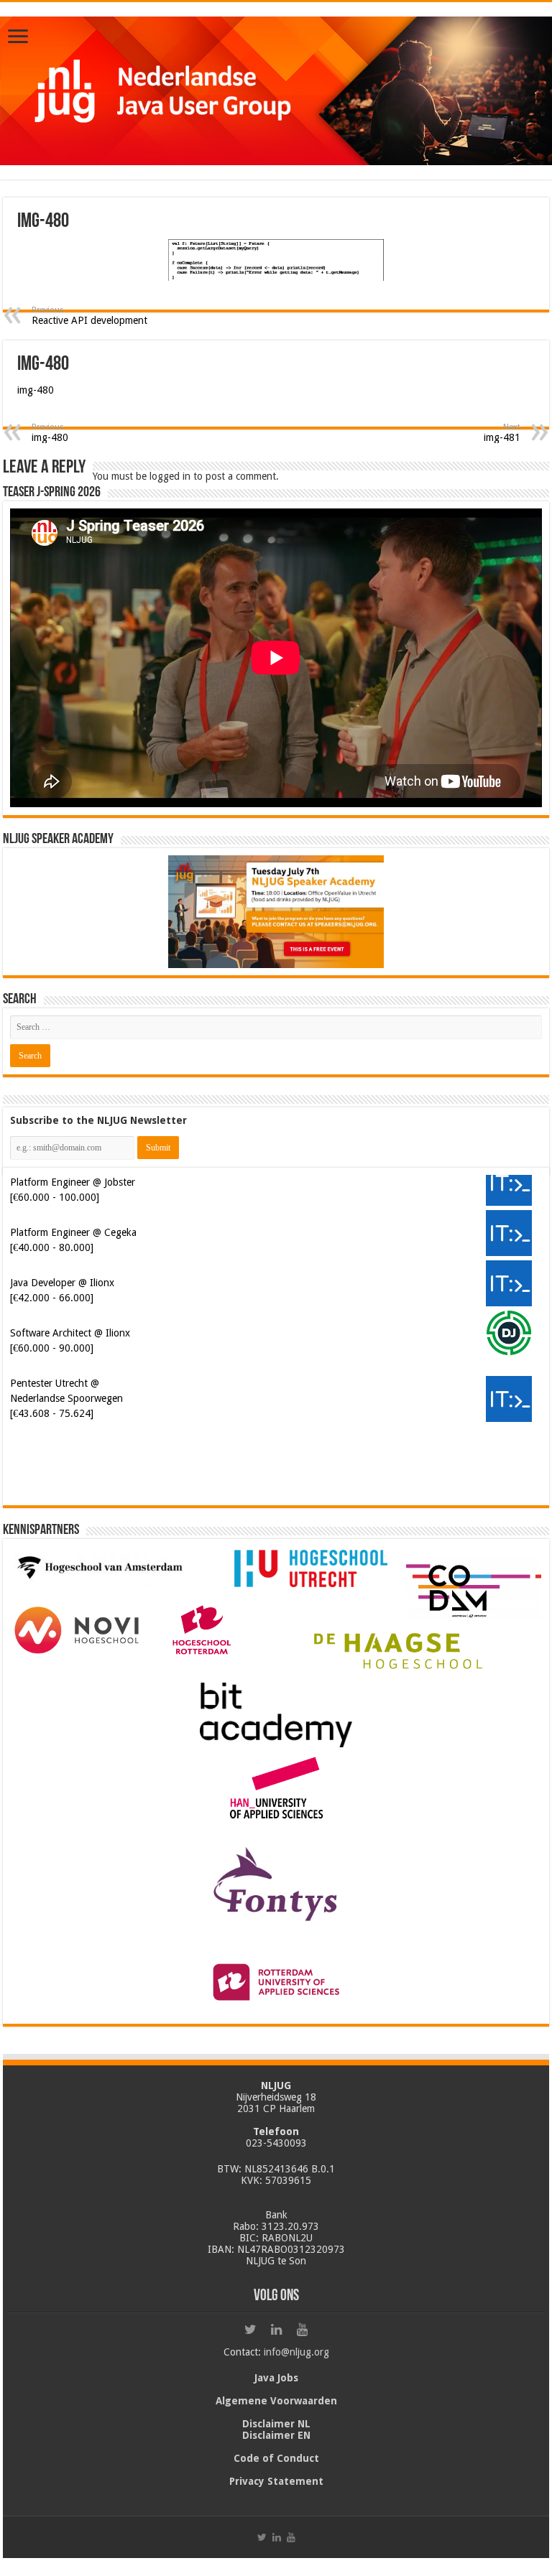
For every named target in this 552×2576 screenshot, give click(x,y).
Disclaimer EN (276, 2435)
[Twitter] (250, 2330)
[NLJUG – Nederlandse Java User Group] (276, 91)
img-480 (36, 390)
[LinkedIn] (276, 2330)
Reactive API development (89, 316)
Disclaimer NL (276, 2424)
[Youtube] (302, 2330)
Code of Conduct (276, 2458)
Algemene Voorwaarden (276, 2401)
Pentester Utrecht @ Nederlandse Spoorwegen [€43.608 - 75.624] (66, 1398)
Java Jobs (276, 2378)
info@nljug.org (296, 2352)
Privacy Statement (276, 2481)
